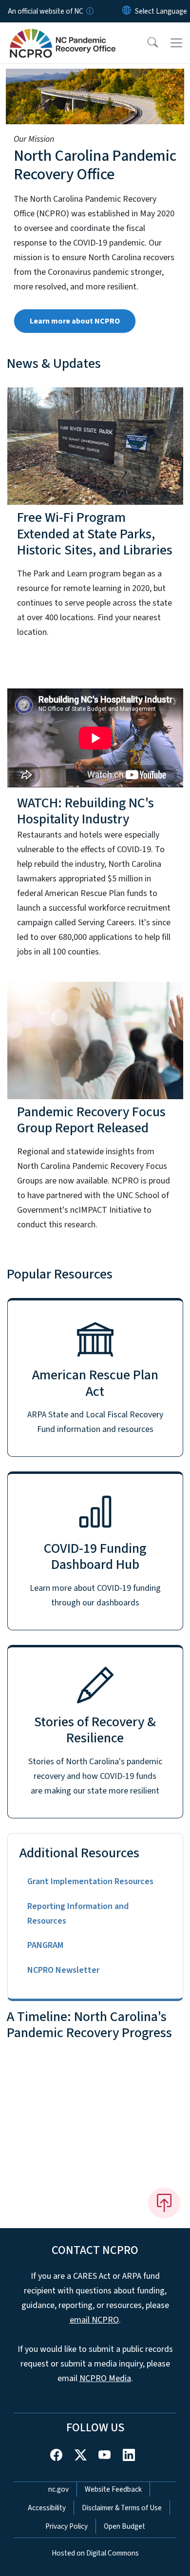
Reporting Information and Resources (78, 1914)
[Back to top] (164, 2203)
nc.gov (58, 2489)
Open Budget (124, 2526)
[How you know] (89, 11)
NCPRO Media (105, 2378)
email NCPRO (94, 2320)
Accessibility (47, 2508)
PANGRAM (45, 1945)
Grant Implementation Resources (90, 1881)
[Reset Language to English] (127, 11)
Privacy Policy (66, 2526)
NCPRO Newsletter (63, 1970)
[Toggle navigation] (176, 43)
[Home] (63, 34)
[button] (146, 43)
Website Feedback (113, 2489)
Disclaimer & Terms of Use (122, 2508)
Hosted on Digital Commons (95, 2553)
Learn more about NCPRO (75, 321)
